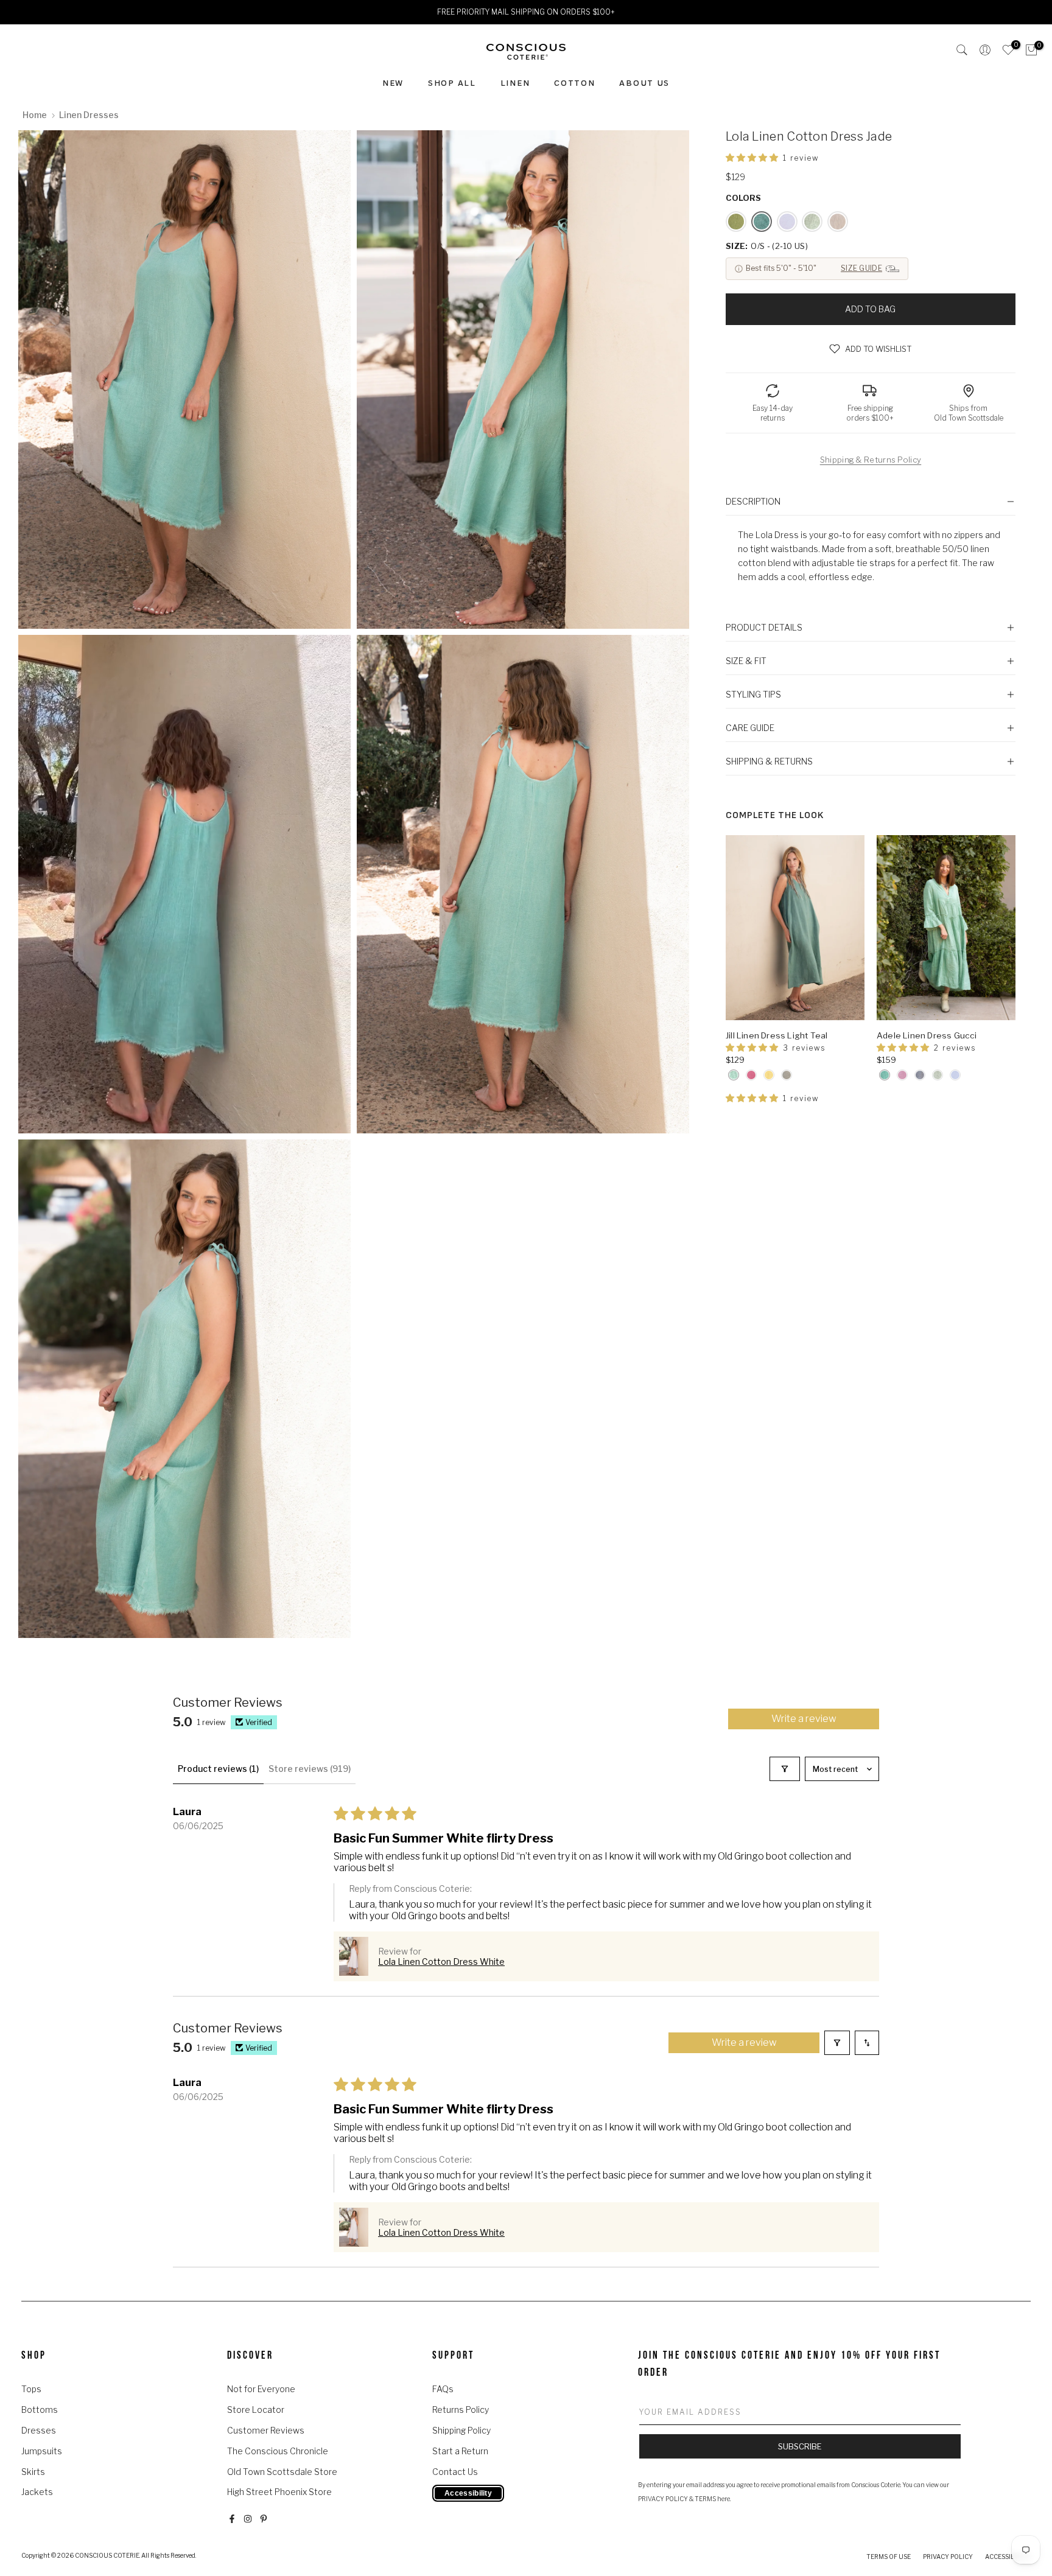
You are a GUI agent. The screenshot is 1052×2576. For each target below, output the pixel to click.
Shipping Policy (461, 2430)
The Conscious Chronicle (278, 2451)
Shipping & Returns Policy (871, 460)
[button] (753, 157)
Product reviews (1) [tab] (218, 1769)
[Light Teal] (734, 1075)
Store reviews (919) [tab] (310, 1769)
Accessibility (1008, 2557)
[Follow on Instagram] (248, 2519)
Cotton (574, 83)
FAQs (443, 2389)
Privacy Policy (948, 2557)
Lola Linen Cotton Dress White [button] (441, 1962)
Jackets (37, 2492)
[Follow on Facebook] (232, 2519)
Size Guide (861, 268)
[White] (955, 1075)
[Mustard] (769, 1075)
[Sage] (938, 1075)
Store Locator (256, 2410)
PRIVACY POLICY (663, 2499)
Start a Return (460, 2451)
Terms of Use (889, 2557)
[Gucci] (885, 1075)
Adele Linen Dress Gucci (927, 1035)
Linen (515, 83)
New (393, 83)
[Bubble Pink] (902, 1075)
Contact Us (455, 2472)
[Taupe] (787, 1075)
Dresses (39, 2430)
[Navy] (920, 1075)
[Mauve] (751, 1075)
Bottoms (40, 2410)
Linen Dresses (89, 115)
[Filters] (785, 1769)
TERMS (705, 2499)
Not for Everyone (261, 2389)
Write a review (804, 1719)
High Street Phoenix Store (279, 2492)
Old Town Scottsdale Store (282, 2472)
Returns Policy (461, 2410)
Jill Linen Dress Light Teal (777, 1035)
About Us (644, 83)
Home (35, 115)
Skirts (33, 2472)
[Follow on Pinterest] (264, 2519)
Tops (31, 2389)
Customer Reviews (266, 2430)
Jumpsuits (42, 2451)
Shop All (452, 83)
